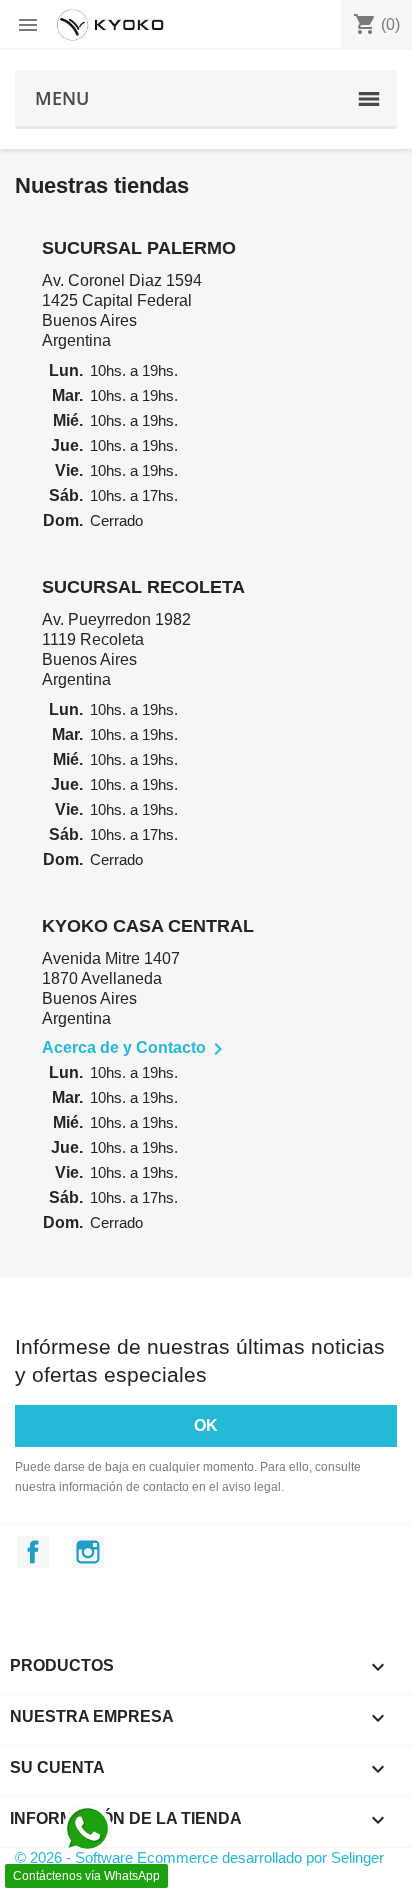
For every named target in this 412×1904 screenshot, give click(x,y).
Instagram (88, 1552)
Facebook (33, 1552)
